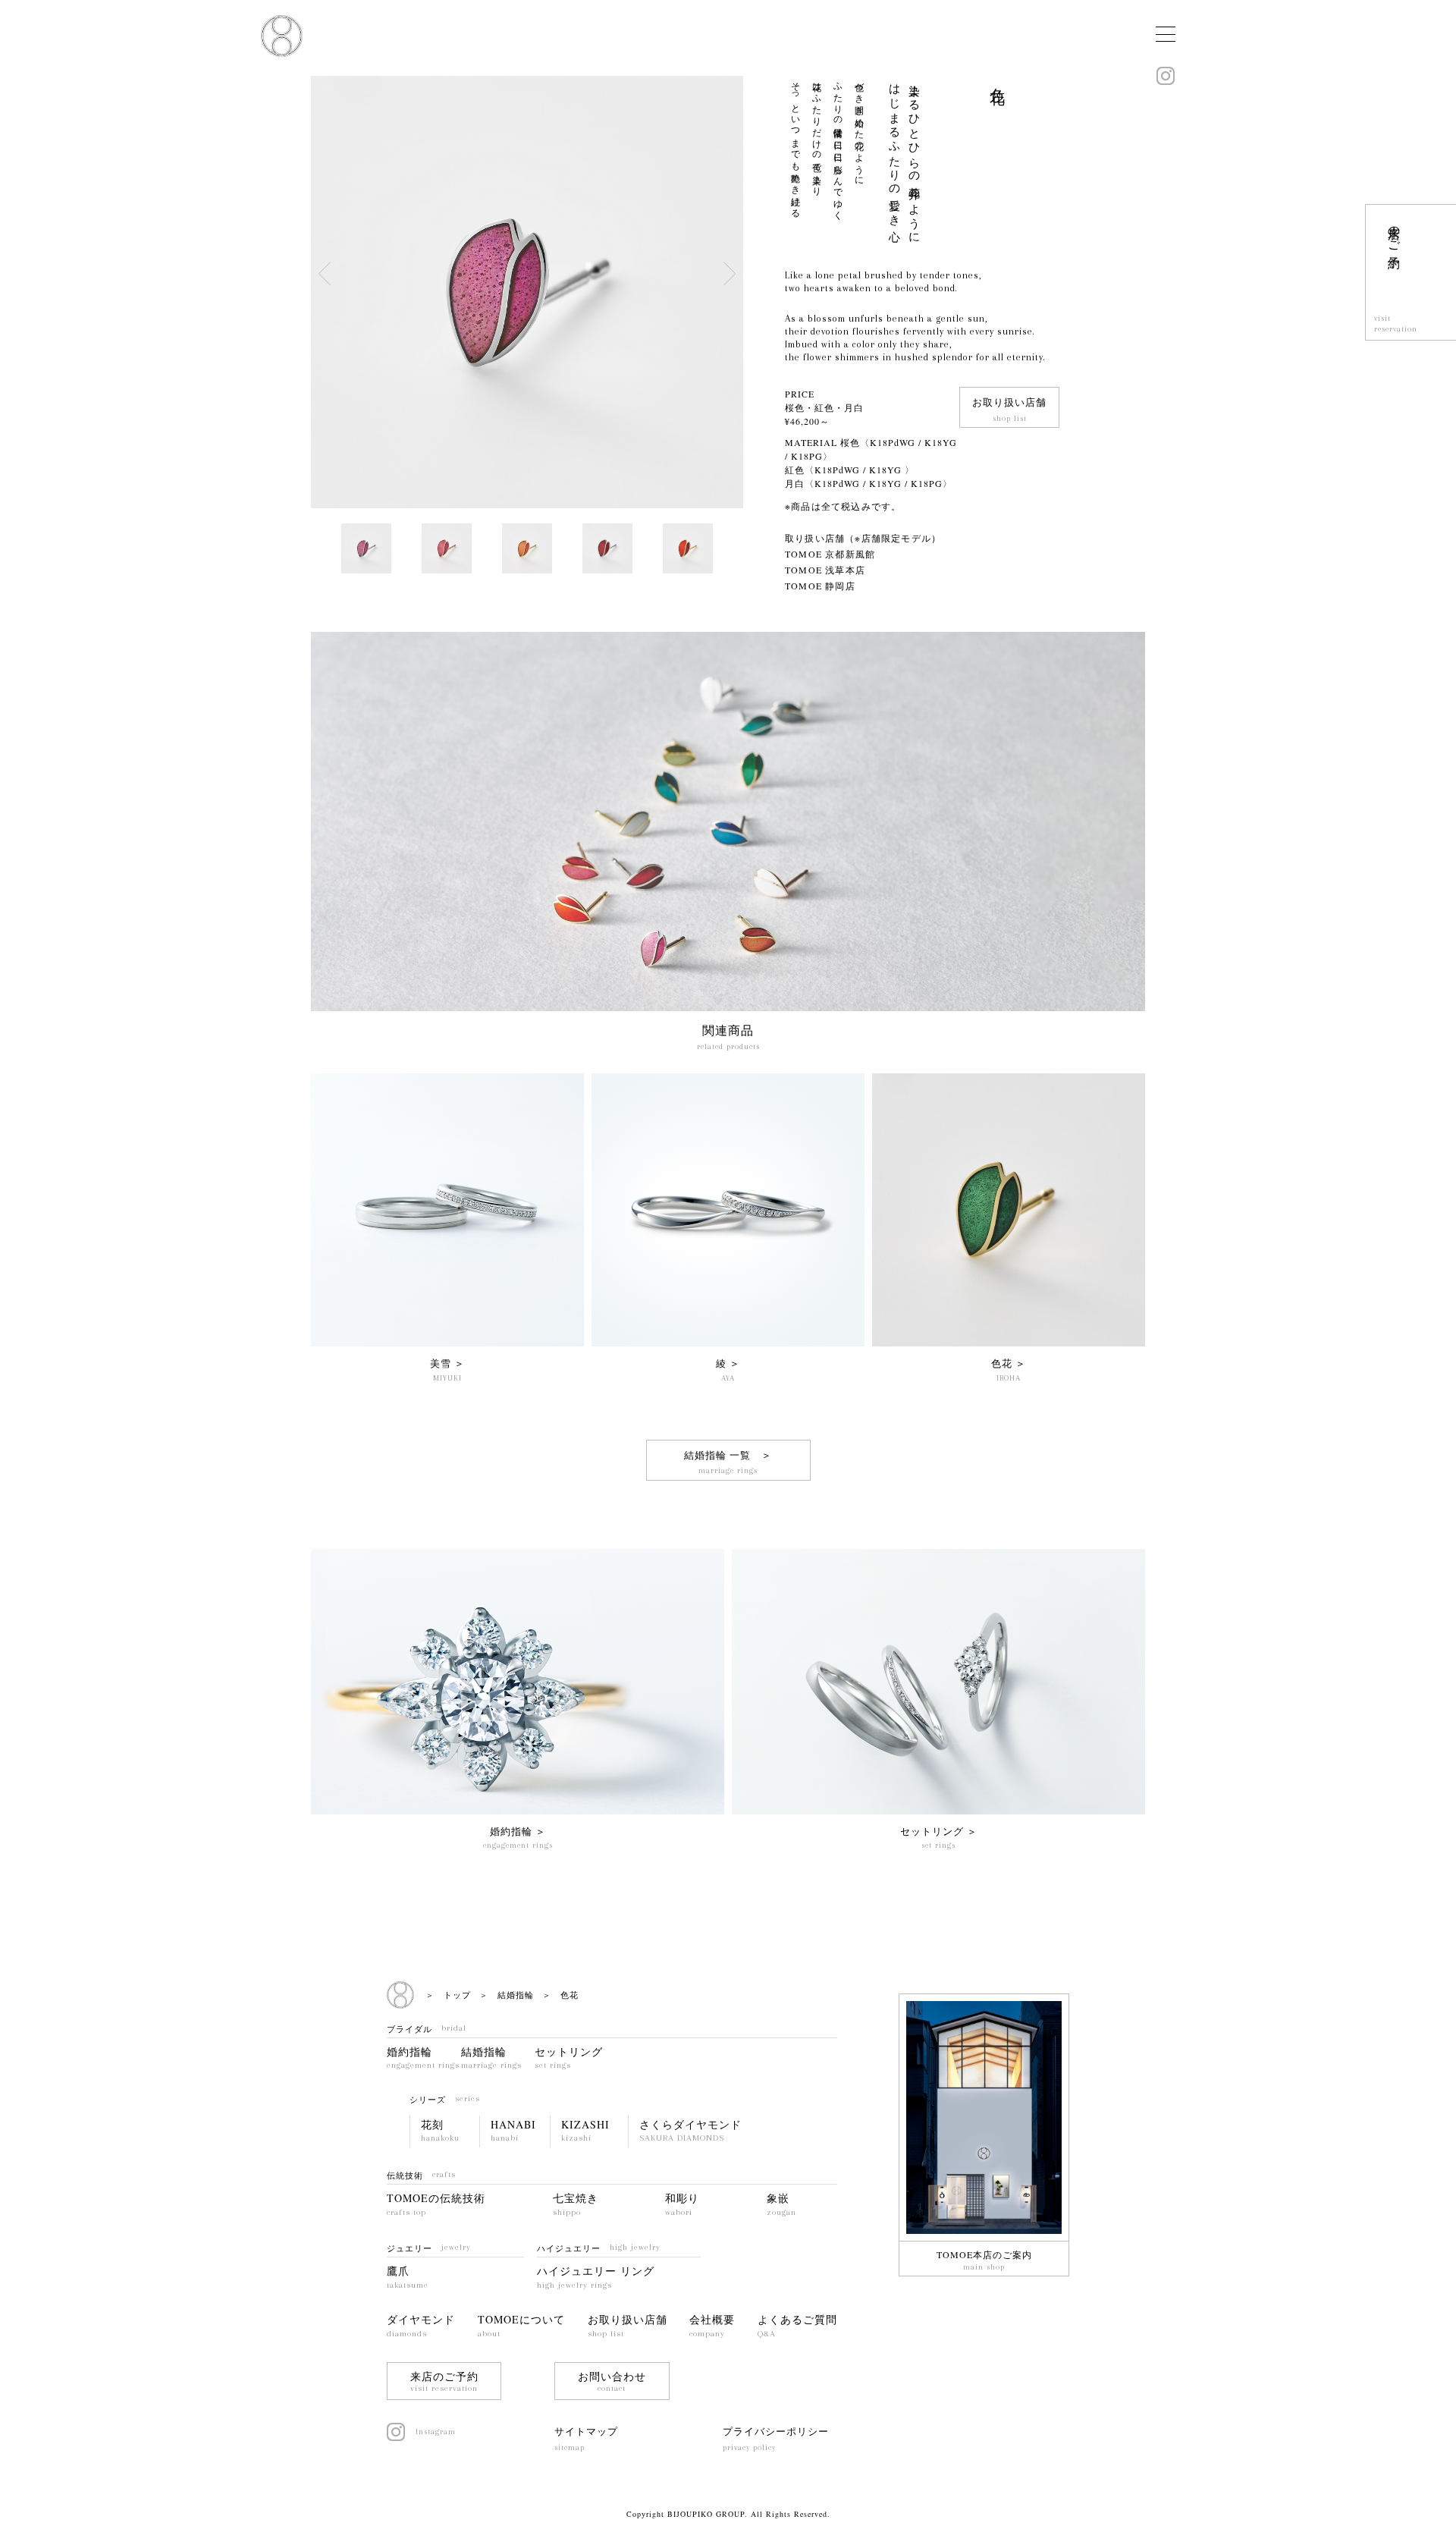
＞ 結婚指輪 (507, 1995)
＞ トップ (448, 1995)
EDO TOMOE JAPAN (282, 36)
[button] (730, 274)
